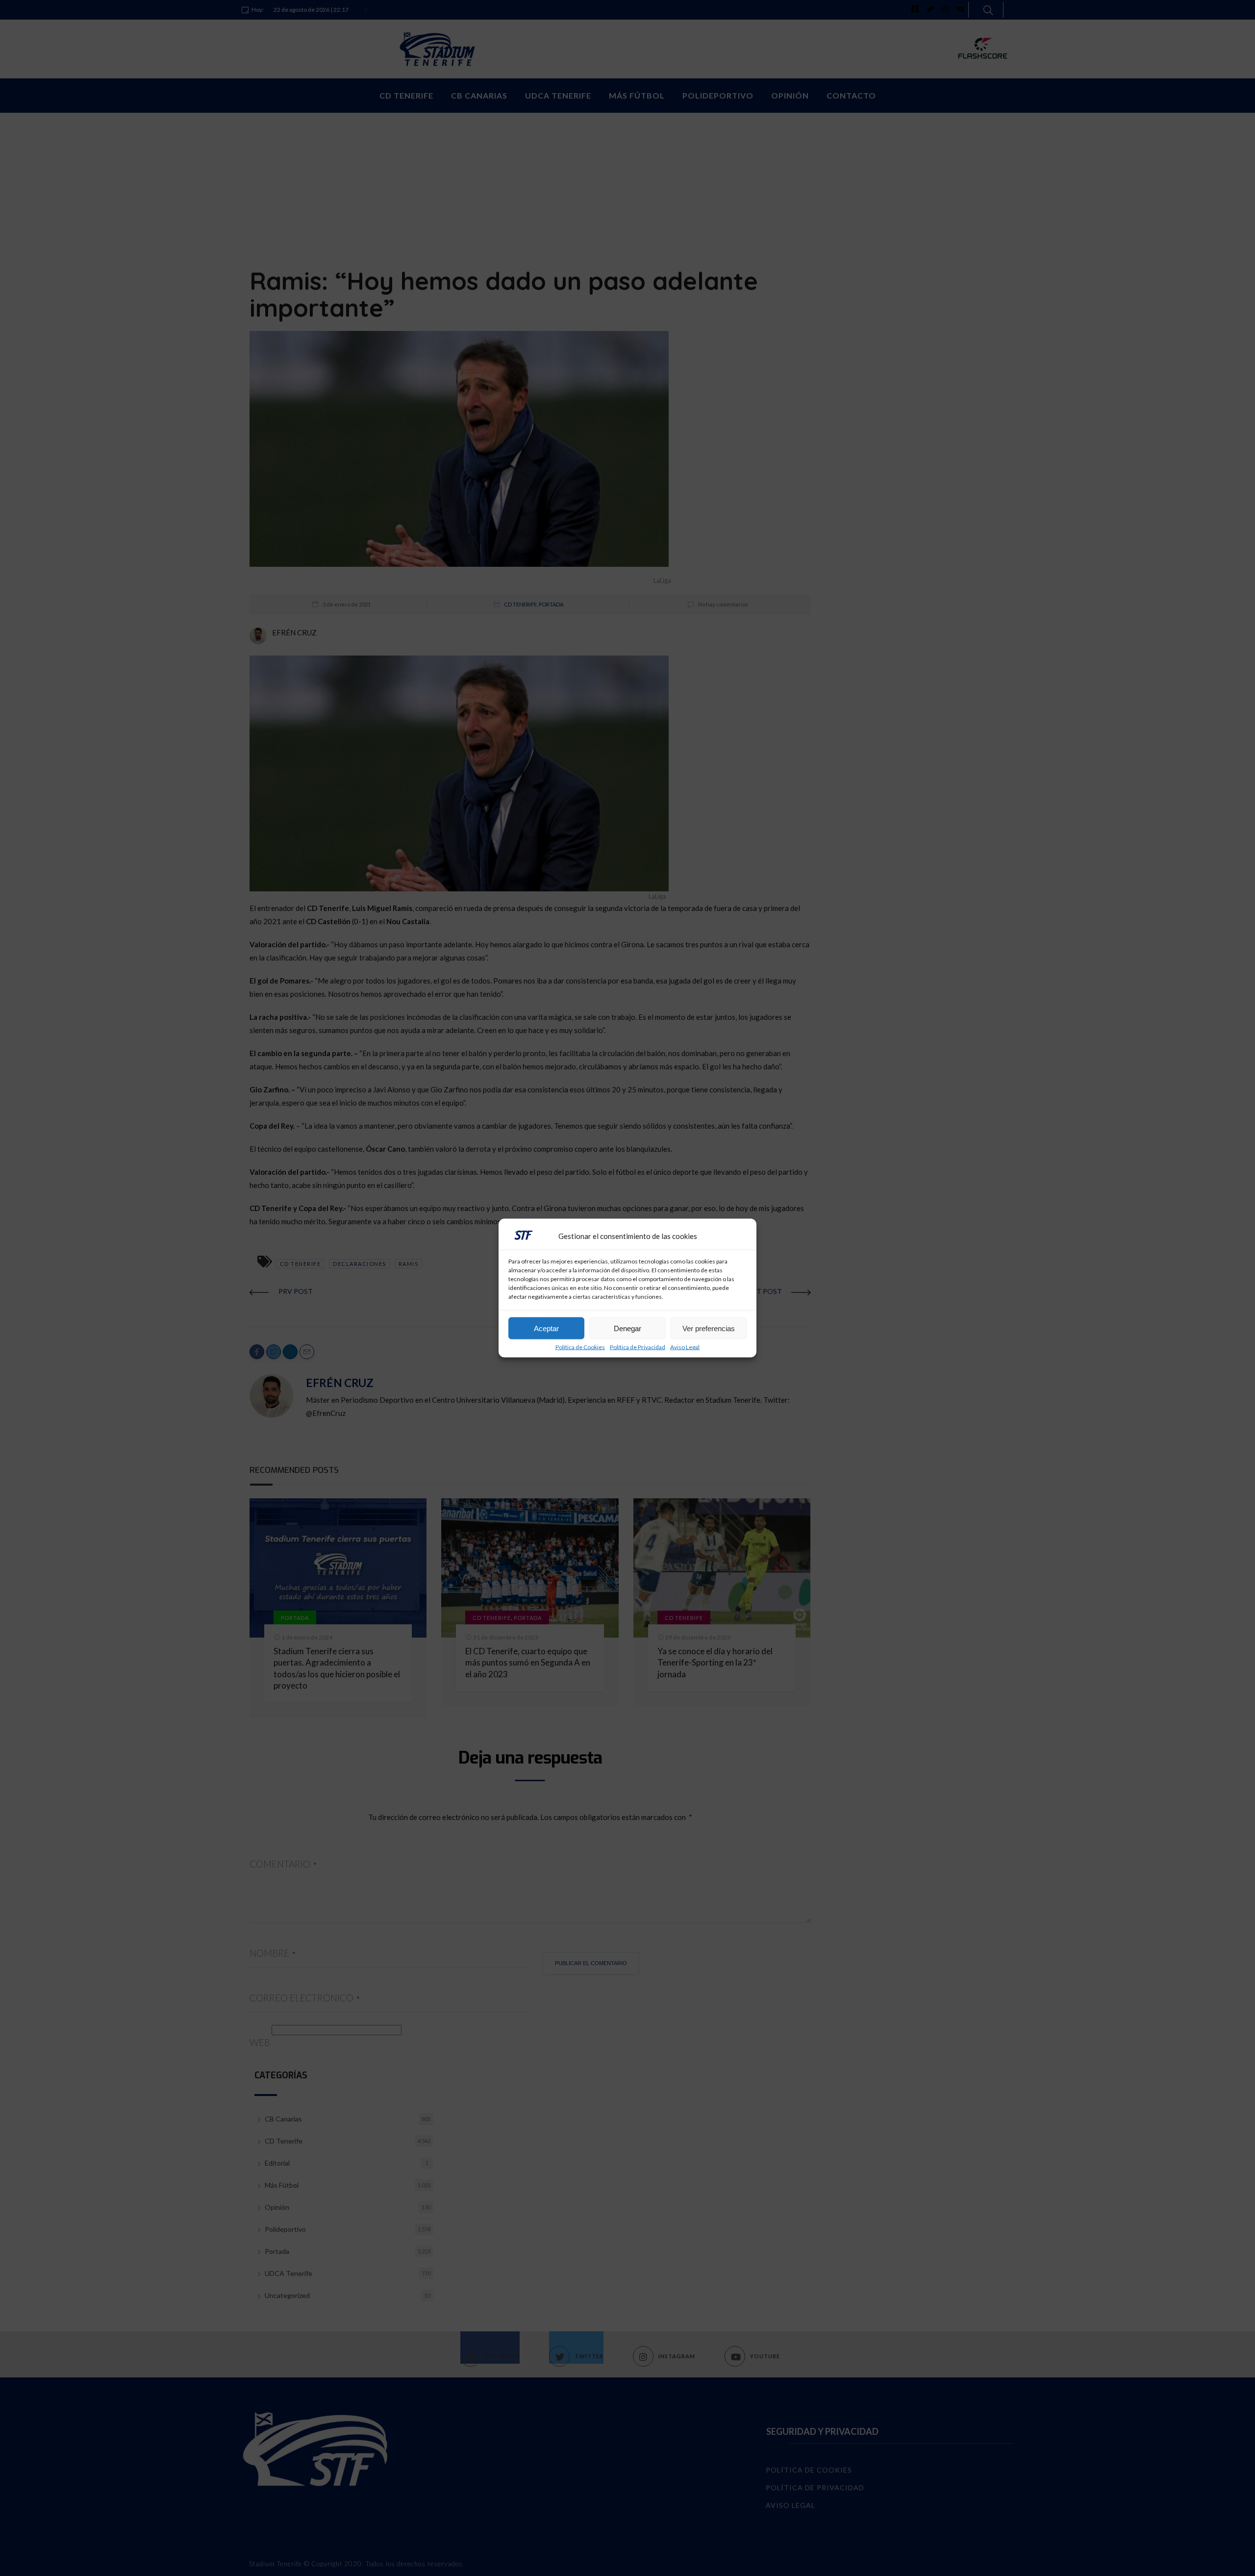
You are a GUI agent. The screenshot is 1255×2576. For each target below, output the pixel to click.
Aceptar (546, 1328)
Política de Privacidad (638, 1347)
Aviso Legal (685, 1347)
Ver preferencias (709, 1328)
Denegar (627, 1328)
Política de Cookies (580, 1347)
